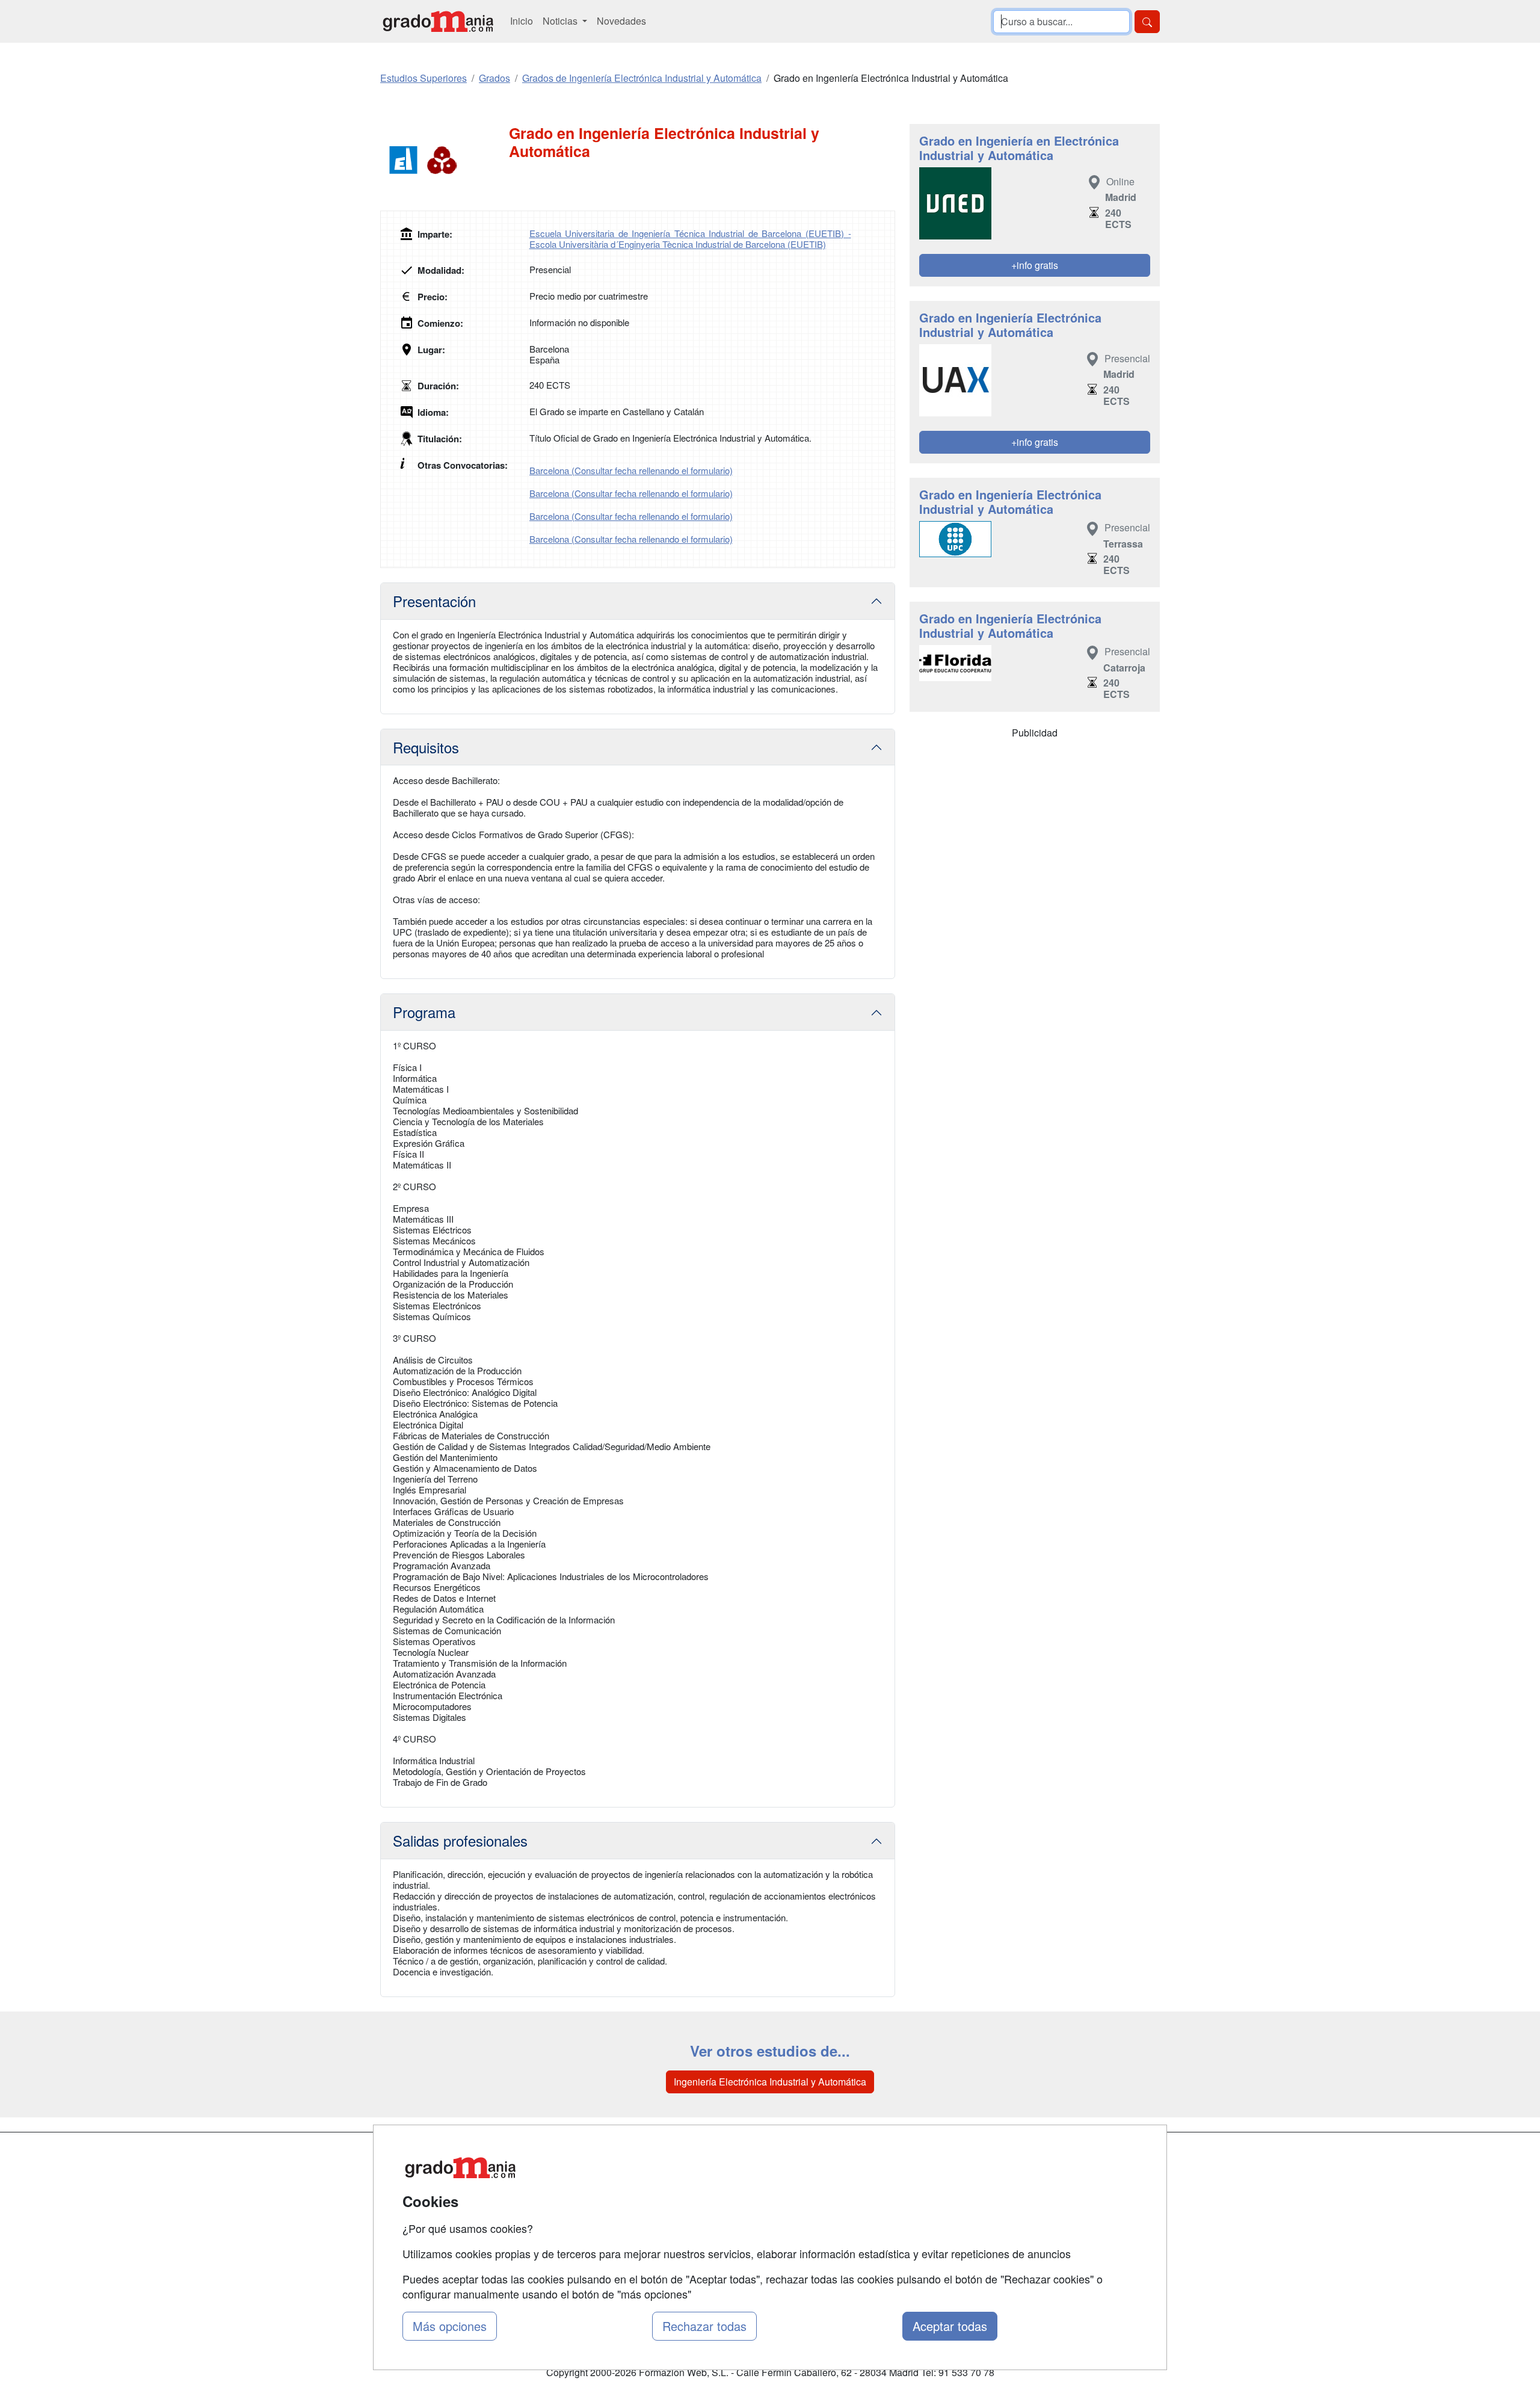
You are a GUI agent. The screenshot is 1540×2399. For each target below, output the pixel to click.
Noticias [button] (561, 21)
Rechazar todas (704, 2326)
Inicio (522, 21)
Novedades (621, 21)
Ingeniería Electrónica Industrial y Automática (770, 2082)
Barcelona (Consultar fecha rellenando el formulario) (631, 470)
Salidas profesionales (460, 1840)
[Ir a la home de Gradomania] (438, 21)
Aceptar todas (950, 2326)
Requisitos (426, 747)
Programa (424, 1012)
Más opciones (450, 2326)
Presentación (434, 601)
